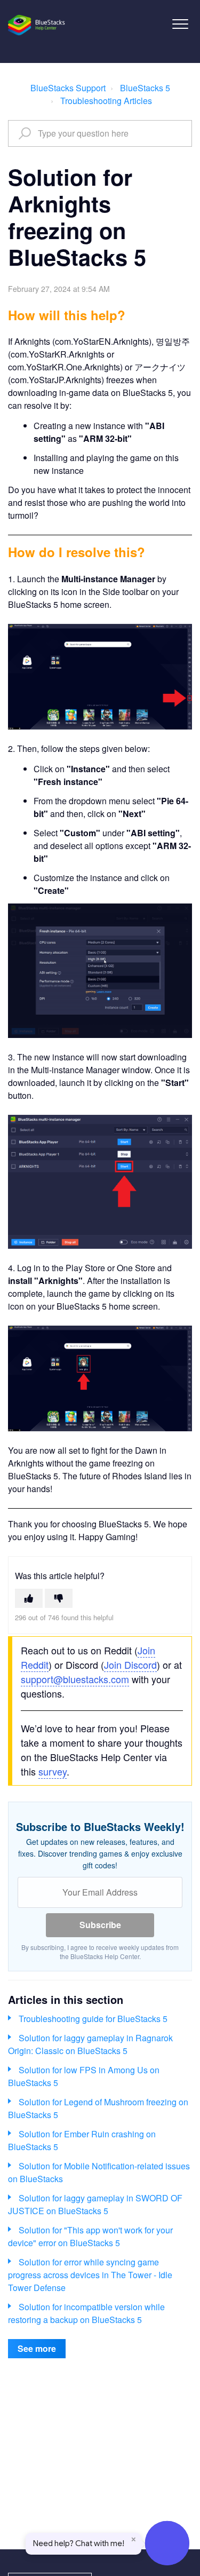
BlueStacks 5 (145, 88)
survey (53, 1771)
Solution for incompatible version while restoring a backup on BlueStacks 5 (86, 2313)
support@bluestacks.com (75, 1679)
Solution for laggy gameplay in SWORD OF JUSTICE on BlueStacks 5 (95, 2204)
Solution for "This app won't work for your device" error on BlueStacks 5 (90, 2236)
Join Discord (130, 1665)
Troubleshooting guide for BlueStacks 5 (93, 2019)
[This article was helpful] (29, 1598)
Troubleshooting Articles (106, 101)
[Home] (37, 25)
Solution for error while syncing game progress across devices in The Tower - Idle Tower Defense (90, 2275)
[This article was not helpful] (59, 1598)
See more (37, 2348)
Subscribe (100, 1925)
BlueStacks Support (68, 88)
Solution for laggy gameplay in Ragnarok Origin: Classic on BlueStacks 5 (90, 2044)
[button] (180, 24)
